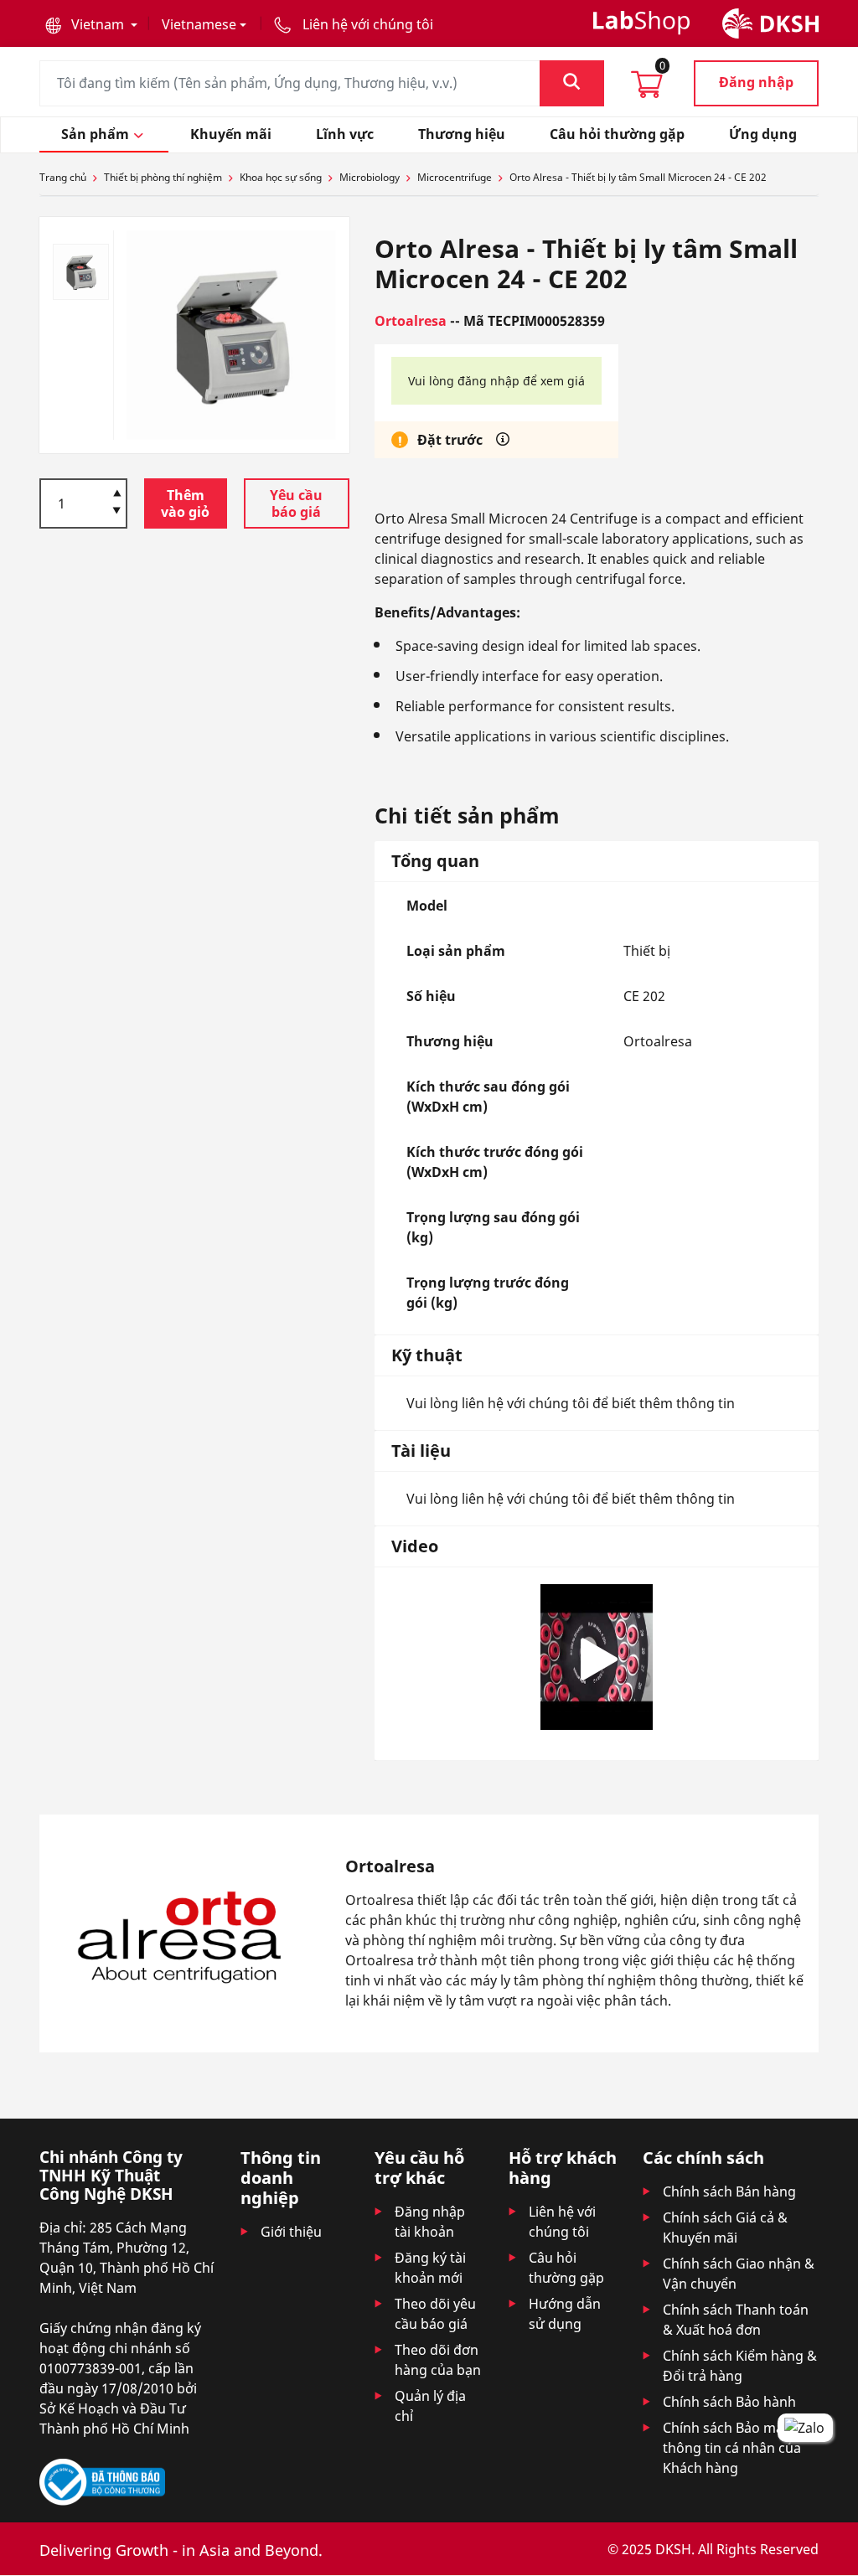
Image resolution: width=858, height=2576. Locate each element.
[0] (647, 90)
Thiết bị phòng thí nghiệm (163, 177)
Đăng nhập (756, 82)
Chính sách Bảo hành (729, 2402)
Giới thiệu (291, 2232)
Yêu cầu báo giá (296, 503)
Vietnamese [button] (199, 24)
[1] (117, 512)
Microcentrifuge (455, 177)
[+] (117, 492)
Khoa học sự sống (281, 177)
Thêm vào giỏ (185, 503)
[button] (91, 24)
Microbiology (370, 177)
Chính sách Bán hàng (729, 2191)
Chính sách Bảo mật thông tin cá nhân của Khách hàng (732, 2448)
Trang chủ (63, 177)
